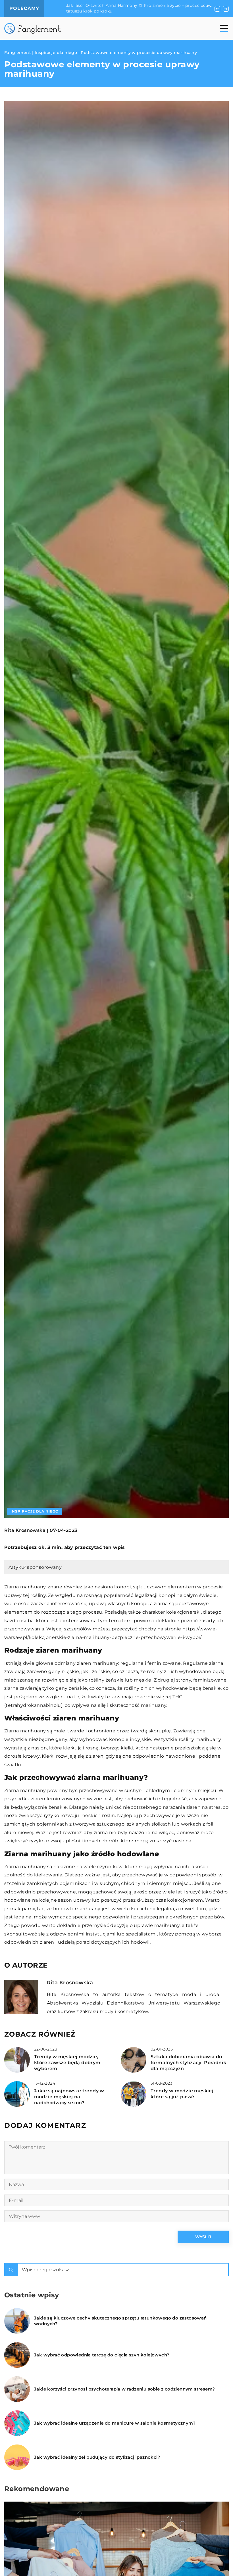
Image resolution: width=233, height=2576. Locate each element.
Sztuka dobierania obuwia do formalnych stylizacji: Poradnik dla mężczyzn (188, 2063)
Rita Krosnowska (25, 1530)
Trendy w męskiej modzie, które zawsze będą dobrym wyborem (67, 2063)
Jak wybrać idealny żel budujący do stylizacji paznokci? (97, 2457)
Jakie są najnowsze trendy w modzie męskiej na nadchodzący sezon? (69, 2097)
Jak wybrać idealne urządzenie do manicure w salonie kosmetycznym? (115, 2423)
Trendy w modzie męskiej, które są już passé (183, 2094)
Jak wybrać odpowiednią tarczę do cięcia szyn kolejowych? (102, 2355)
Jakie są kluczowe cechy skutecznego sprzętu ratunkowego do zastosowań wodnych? (120, 2321)
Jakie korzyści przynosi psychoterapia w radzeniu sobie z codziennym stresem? (124, 2389)
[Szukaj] (11, 2270)
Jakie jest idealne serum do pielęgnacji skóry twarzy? (107, 6)
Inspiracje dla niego (35, 1511)
